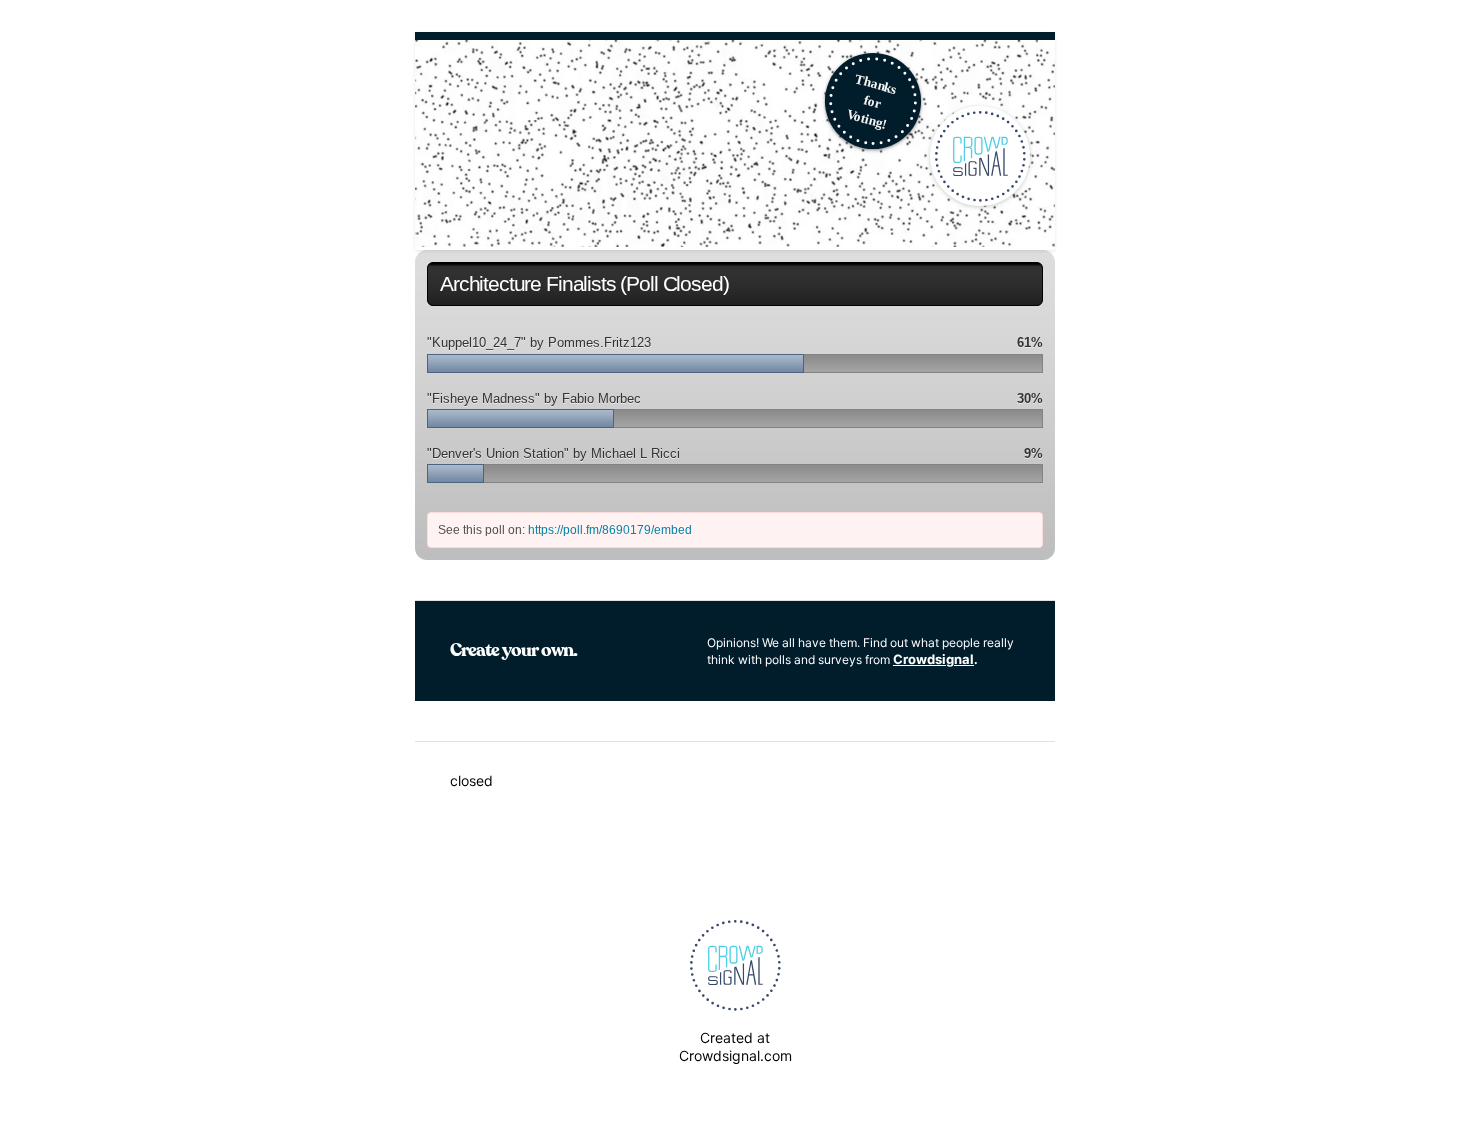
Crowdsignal (933, 659)
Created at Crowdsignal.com (735, 1046)
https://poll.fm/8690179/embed (610, 530)
